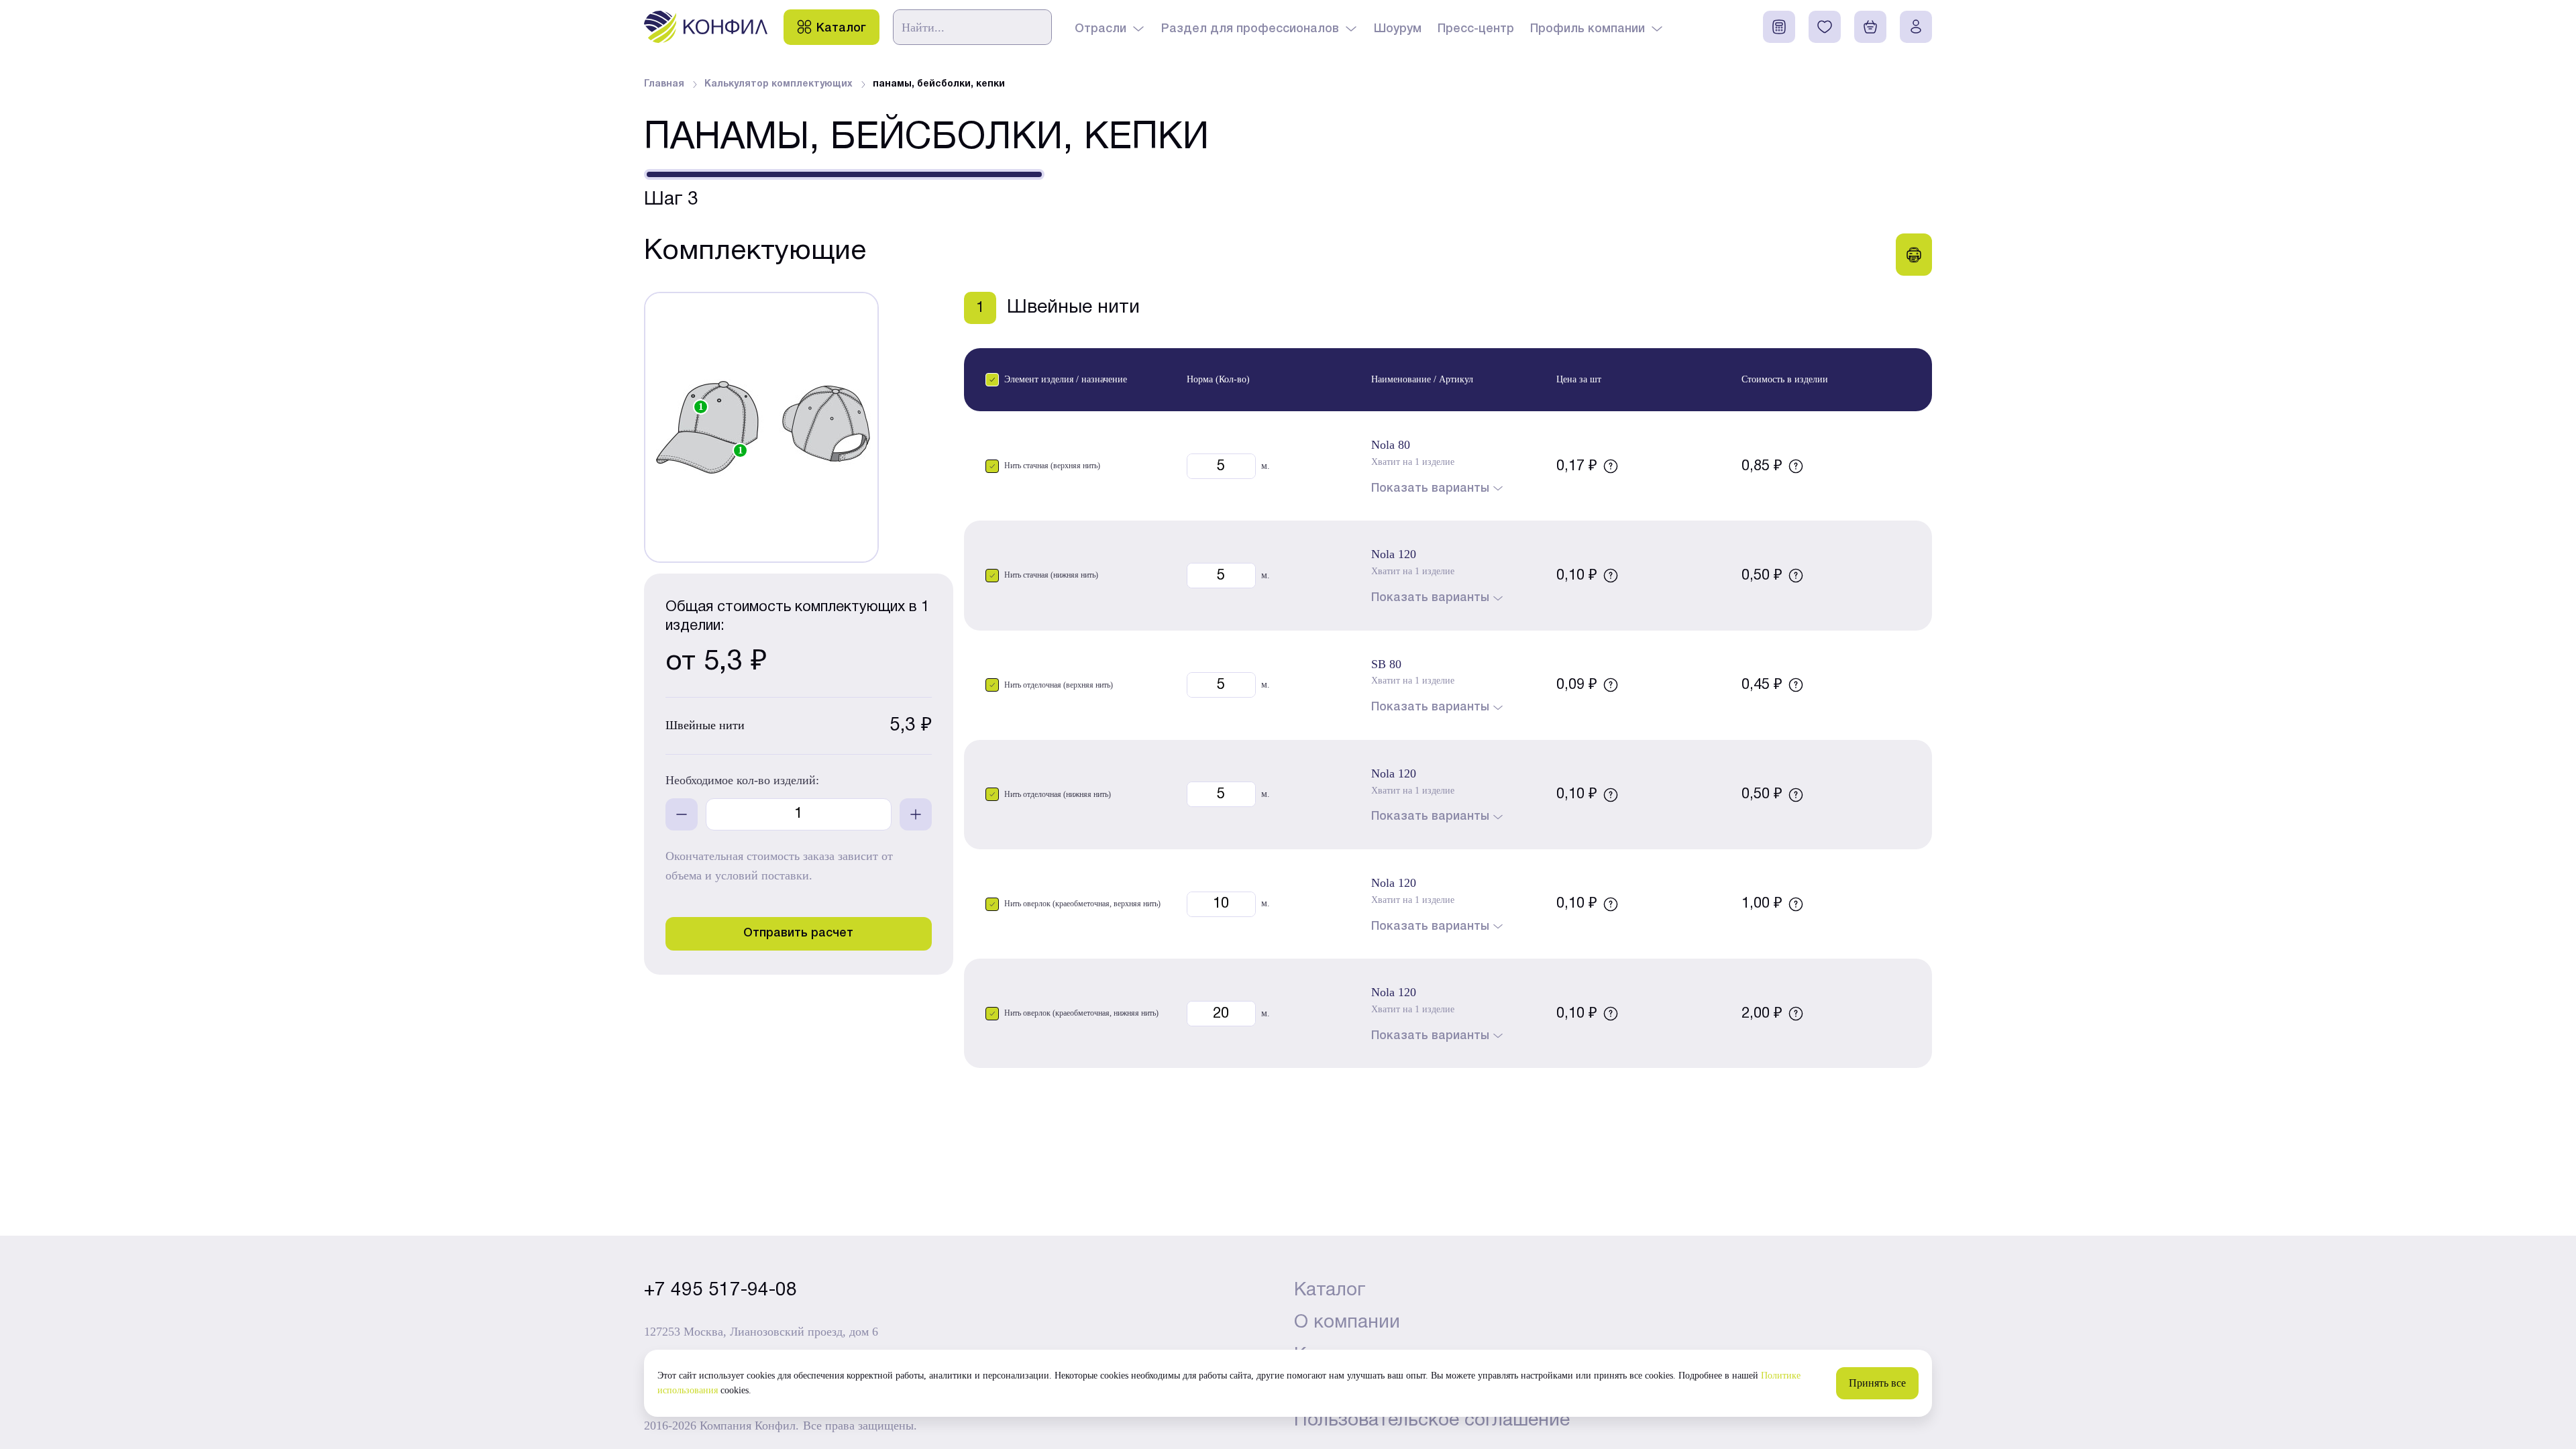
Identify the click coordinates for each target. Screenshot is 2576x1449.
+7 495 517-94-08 (720, 1291)
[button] (992, 380)
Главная (664, 84)
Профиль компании (1588, 29)
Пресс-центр (1476, 29)
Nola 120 (1394, 554)
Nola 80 (1391, 445)
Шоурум (1398, 29)
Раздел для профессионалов (1250, 29)
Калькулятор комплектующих (779, 84)
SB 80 (1386, 664)
